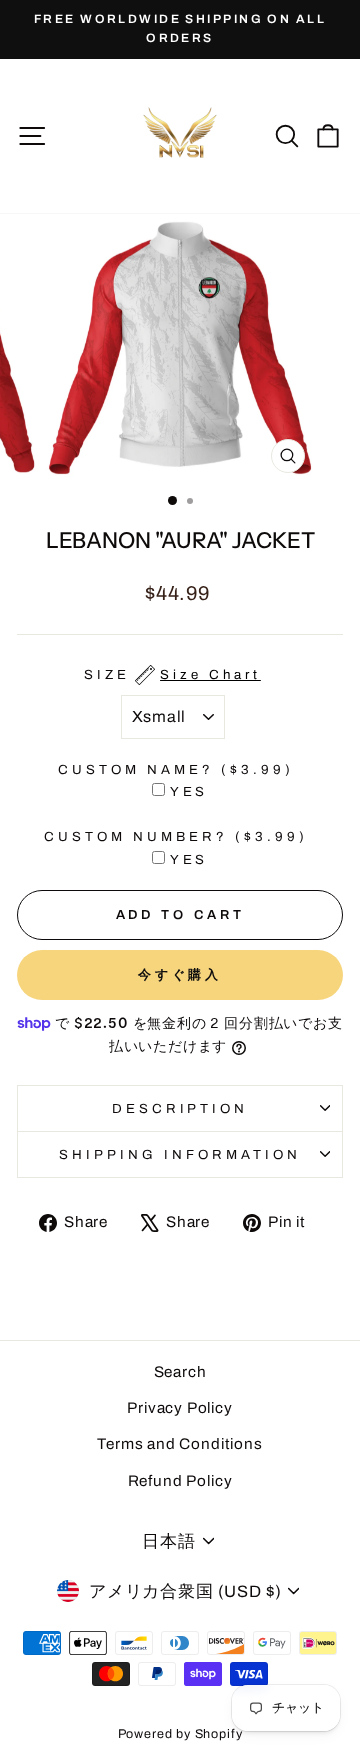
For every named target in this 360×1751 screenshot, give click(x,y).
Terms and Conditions (180, 1444)
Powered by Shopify (180, 1734)
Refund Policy (180, 1481)
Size (172, 674)
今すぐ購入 (180, 975)
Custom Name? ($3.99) (176, 769)
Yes (189, 791)
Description (180, 1108)
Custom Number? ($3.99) (175, 836)
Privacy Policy (180, 1408)
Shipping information (180, 1154)
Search (180, 1372)
